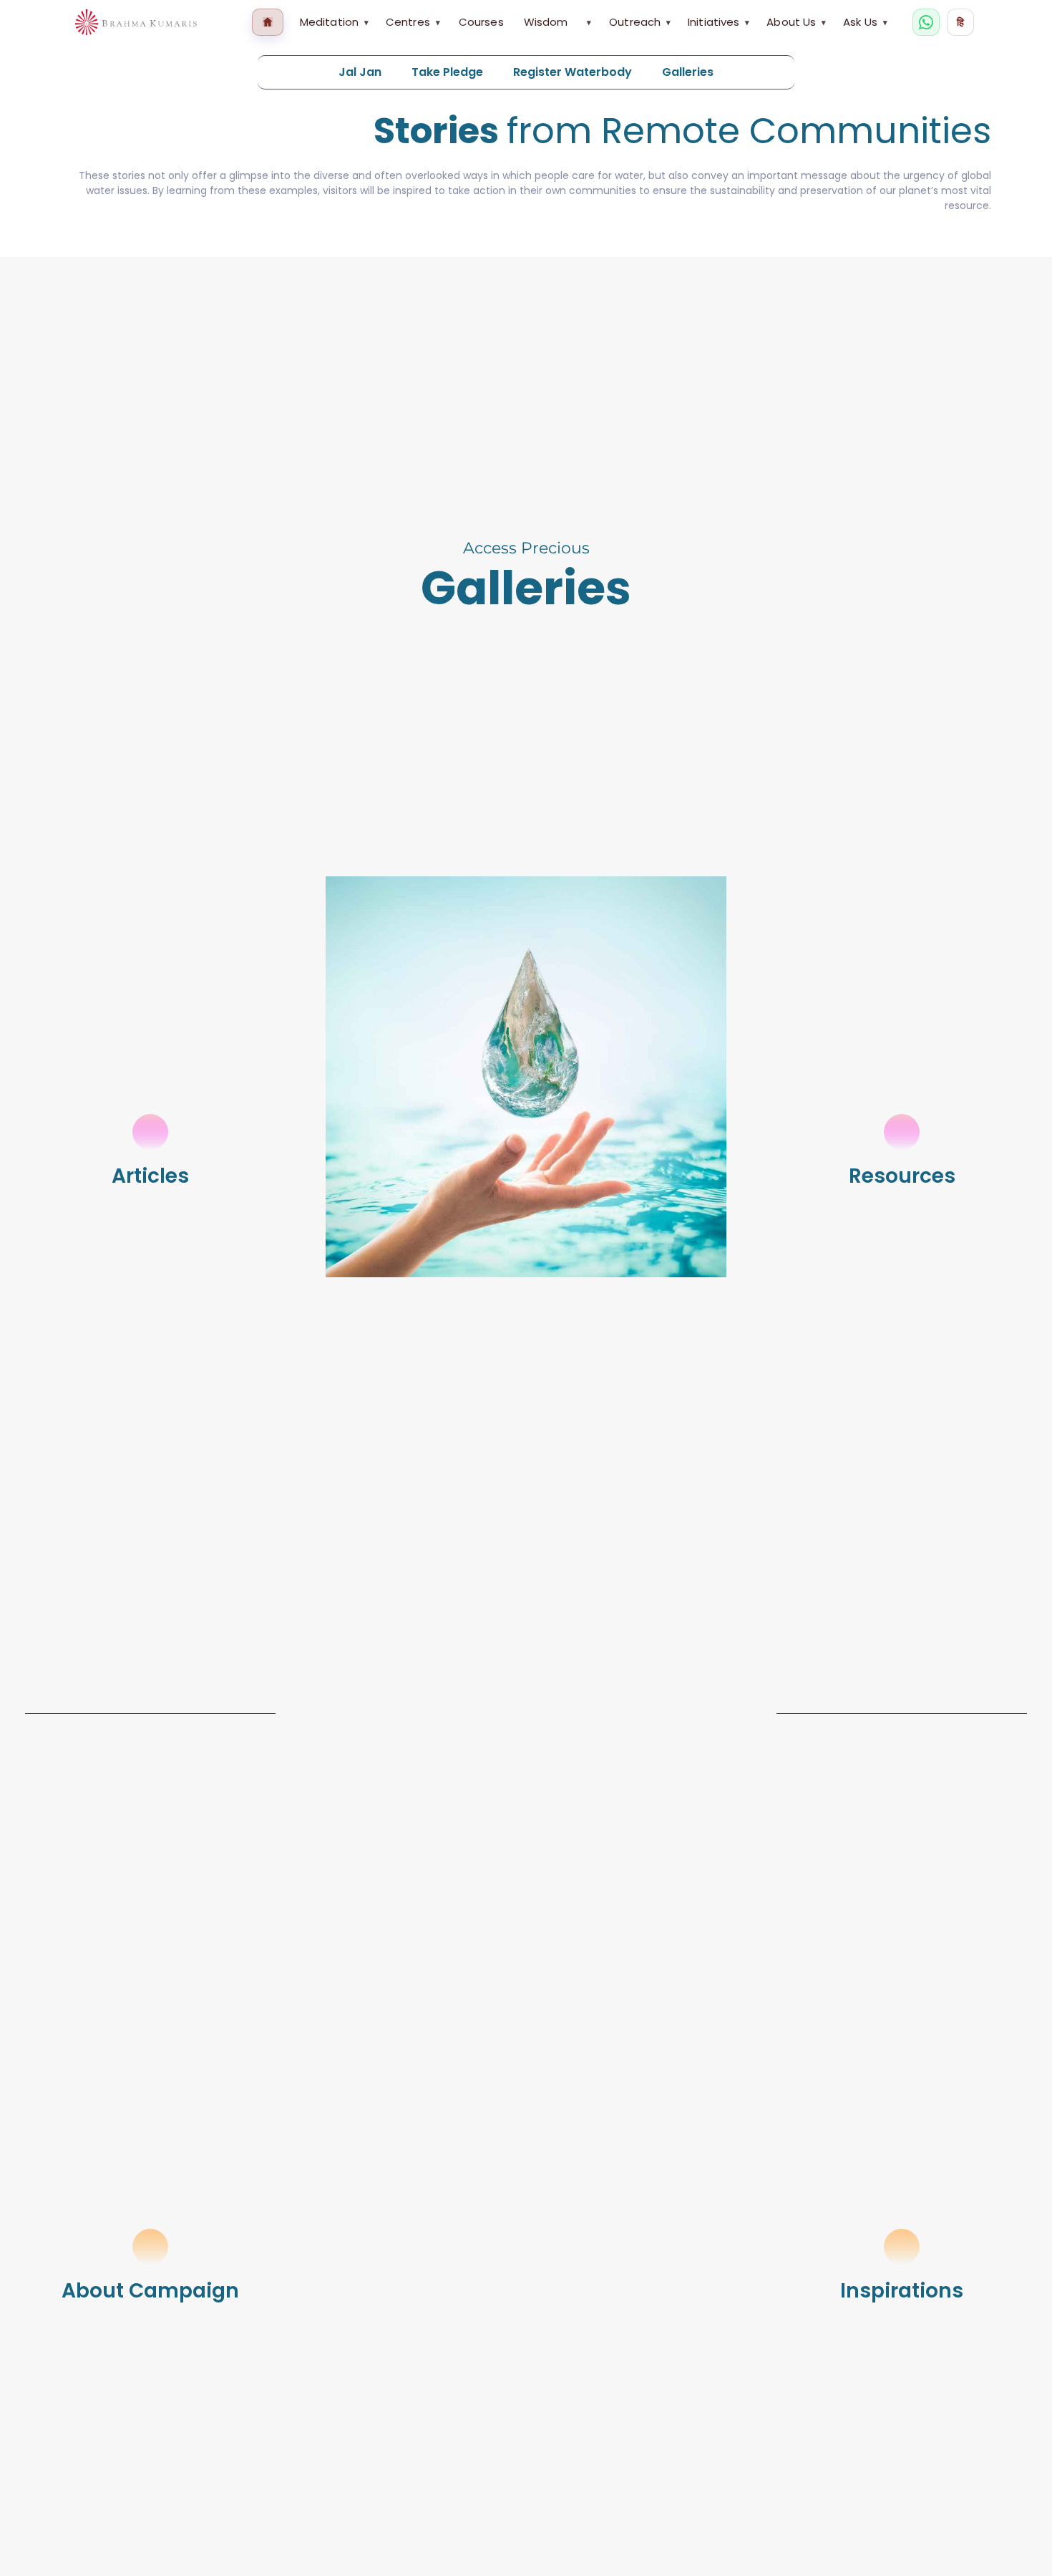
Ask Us (865, 22)
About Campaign (150, 2291)
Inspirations (902, 2291)
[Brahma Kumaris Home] (136, 23)
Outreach (640, 22)
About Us (796, 22)
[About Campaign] (150, 2247)
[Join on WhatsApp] (926, 22)
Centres (413, 22)
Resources (902, 1176)
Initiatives (719, 22)
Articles (150, 1176)
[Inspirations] (902, 2247)
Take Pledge (447, 72)
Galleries (688, 72)
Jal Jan (360, 72)
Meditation (334, 22)
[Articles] (150, 1132)
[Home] (268, 22)
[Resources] (902, 1132)
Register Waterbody (573, 72)
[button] (526, 244)
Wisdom (546, 22)
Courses (481, 22)
